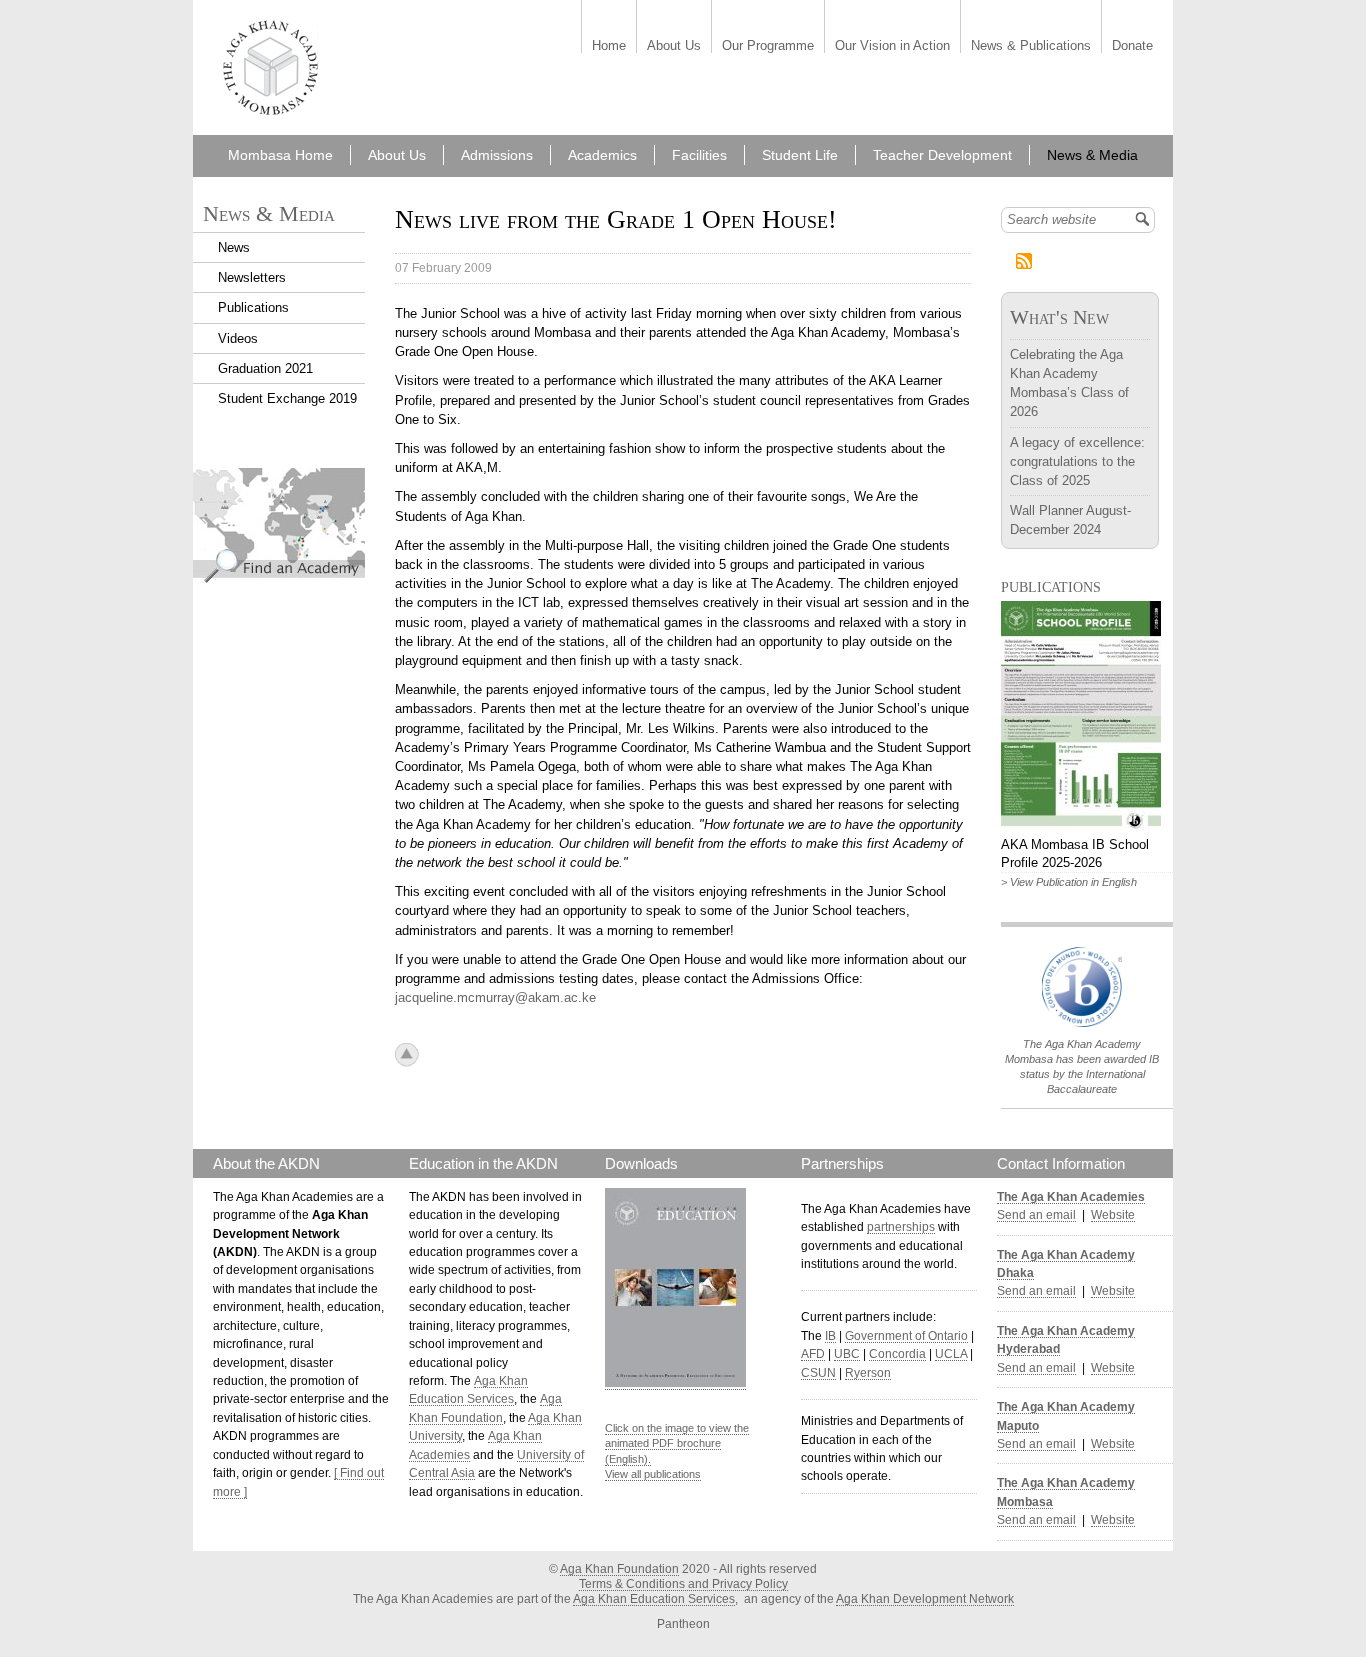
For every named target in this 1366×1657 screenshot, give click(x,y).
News (234, 247)
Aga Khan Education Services (654, 1599)
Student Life (800, 155)
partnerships (901, 1227)
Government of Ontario (906, 1336)
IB (830, 1336)
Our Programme (768, 46)
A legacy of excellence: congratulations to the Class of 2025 (1077, 461)
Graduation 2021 (265, 368)
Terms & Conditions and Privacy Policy (683, 1584)
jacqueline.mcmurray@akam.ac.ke (495, 997)
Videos (238, 338)
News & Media (1092, 155)
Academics (602, 155)
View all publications (653, 1474)
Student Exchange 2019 (287, 398)
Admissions (497, 155)
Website (1113, 1215)
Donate (1132, 46)
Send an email (1036, 1215)
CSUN (818, 1373)
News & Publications (1031, 46)
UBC (847, 1354)
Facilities (699, 155)
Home (609, 46)
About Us (674, 46)
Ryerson (868, 1373)
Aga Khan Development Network (925, 1599)
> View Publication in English (1069, 882)
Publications (253, 307)
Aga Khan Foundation (619, 1569)
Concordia (897, 1354)
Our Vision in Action (892, 46)
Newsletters (252, 277)
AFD (813, 1354)
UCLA (951, 1354)
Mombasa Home (280, 155)
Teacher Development (942, 155)
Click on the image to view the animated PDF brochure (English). (677, 1443)
